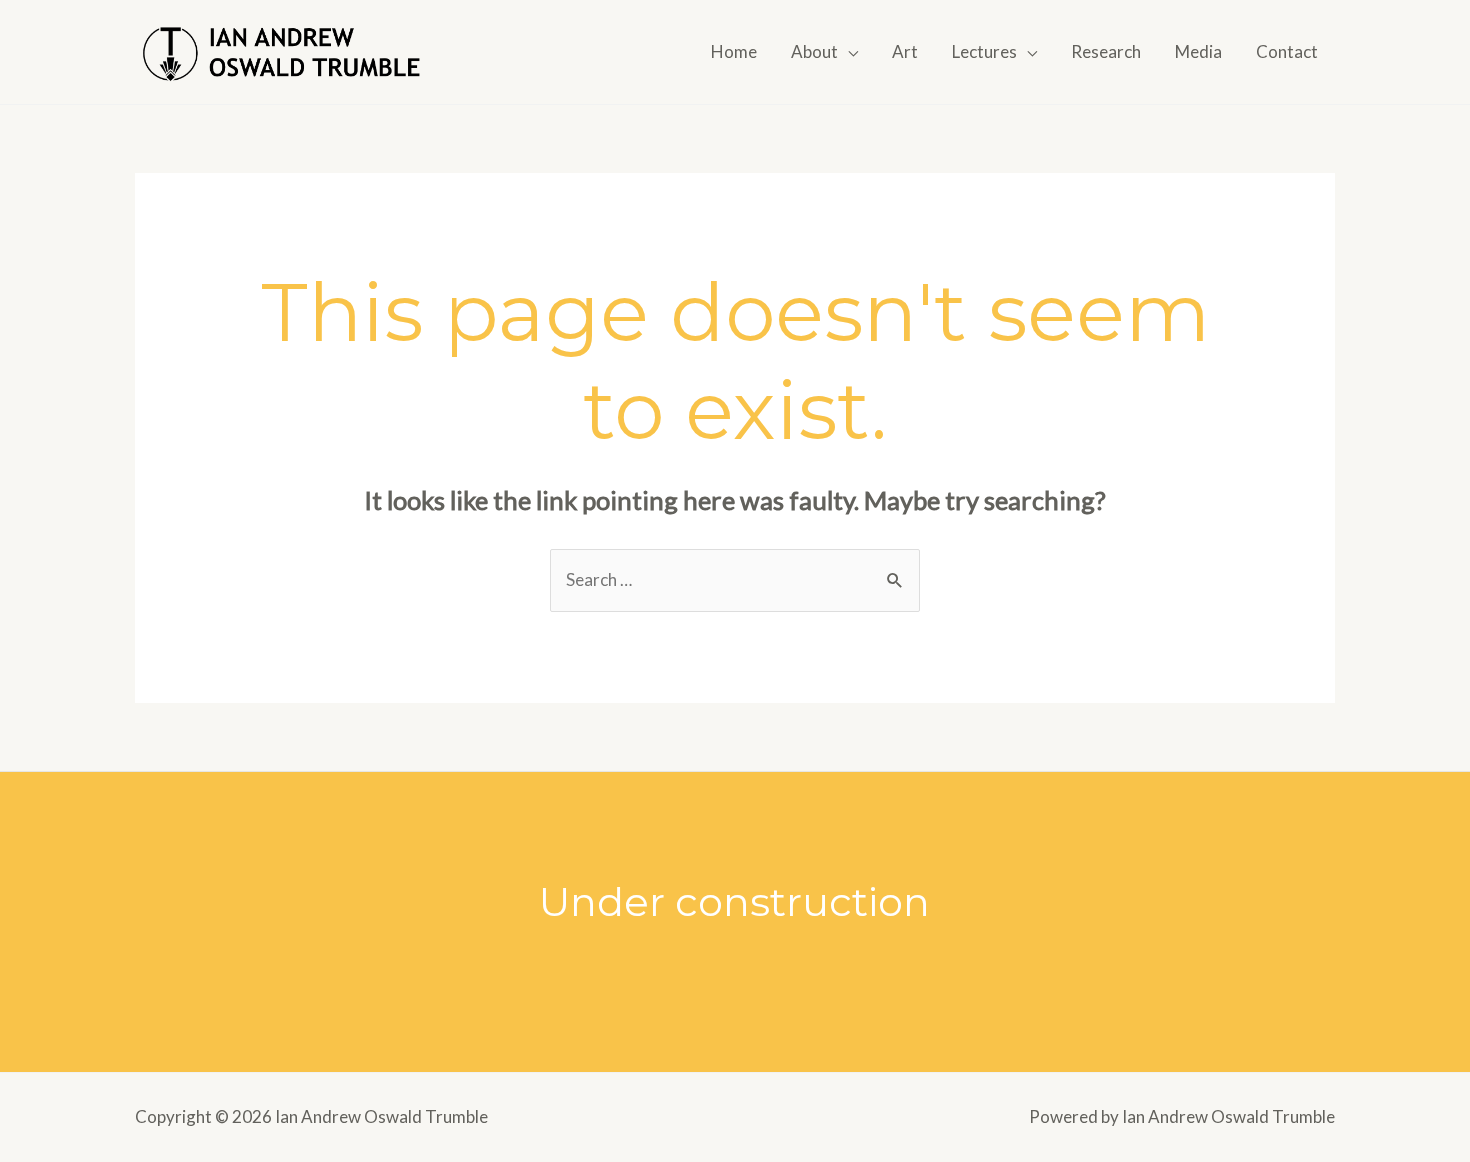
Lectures (984, 51)
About (814, 51)
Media (1198, 51)
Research (1106, 51)
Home (734, 51)
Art (905, 51)
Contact (1287, 51)
